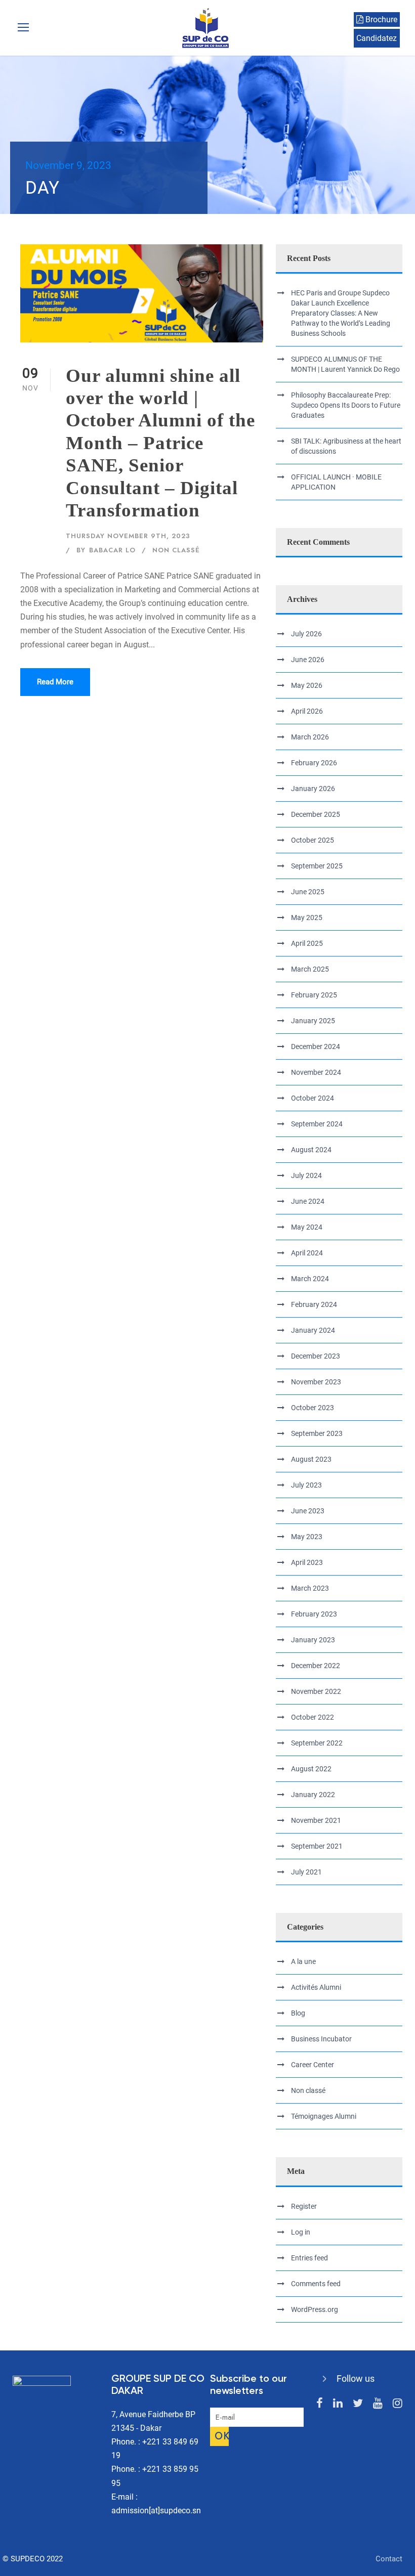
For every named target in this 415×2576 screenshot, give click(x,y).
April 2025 (307, 943)
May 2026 (307, 685)
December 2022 (316, 1666)
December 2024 (316, 1046)
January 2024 (313, 1330)
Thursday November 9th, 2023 (128, 536)
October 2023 (313, 1408)
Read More (55, 682)
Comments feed (316, 2284)
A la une (303, 1961)
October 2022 (313, 1717)
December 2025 (316, 814)
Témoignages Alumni (324, 2116)
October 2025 (313, 840)
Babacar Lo (112, 550)
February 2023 (314, 1614)
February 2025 (314, 995)
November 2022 (316, 1691)
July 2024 (306, 1175)
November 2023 (316, 1382)
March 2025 (310, 969)
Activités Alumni (316, 1987)
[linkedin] (338, 2403)
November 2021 (316, 1820)
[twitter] (358, 2403)
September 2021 (317, 1846)
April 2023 (307, 1562)
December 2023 (316, 1356)
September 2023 (317, 1433)
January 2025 (313, 1021)
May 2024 (307, 1227)
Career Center (313, 2065)
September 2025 (317, 866)
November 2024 (316, 1072)
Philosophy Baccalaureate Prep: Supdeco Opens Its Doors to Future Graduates (346, 405)
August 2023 (311, 1459)
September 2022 (317, 1743)
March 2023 (310, 1588)
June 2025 (308, 892)
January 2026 (313, 789)
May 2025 (307, 918)
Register (304, 2206)
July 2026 (306, 634)
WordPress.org (315, 2309)
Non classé (176, 550)
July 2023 (306, 1485)
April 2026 (307, 711)
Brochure (380, 19)
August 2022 (311, 1769)
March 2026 (310, 737)
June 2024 (308, 1201)
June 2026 (308, 660)
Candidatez (377, 38)
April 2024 (307, 1253)
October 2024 (313, 1098)
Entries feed (309, 2258)
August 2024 (311, 1150)
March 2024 (310, 1279)
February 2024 (314, 1304)
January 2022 (313, 1795)
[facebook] (320, 2403)
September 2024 (317, 1124)
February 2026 (314, 763)
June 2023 (308, 1511)
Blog (298, 2013)
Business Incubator (321, 2039)
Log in (301, 2232)
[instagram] (398, 2403)
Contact (389, 2559)
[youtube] (378, 2403)
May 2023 (307, 1537)
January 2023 (313, 1640)
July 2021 (306, 1872)
